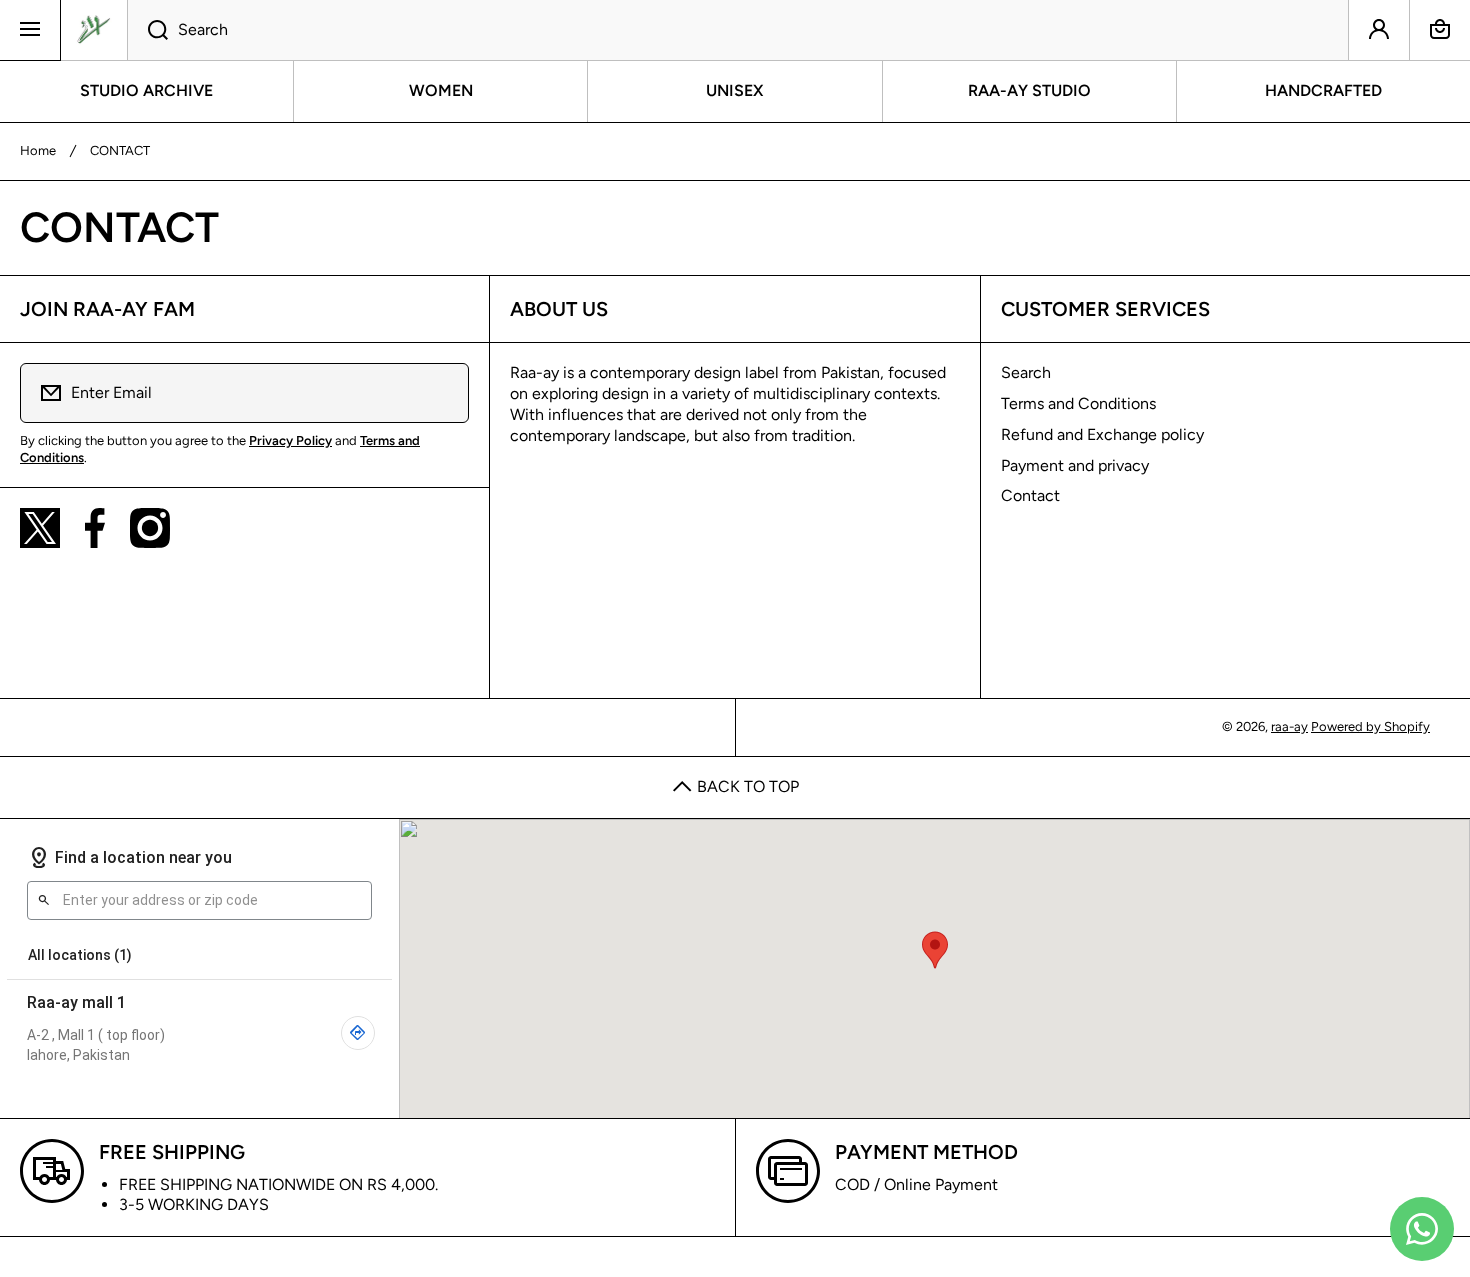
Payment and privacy (1075, 465)
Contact (1030, 495)
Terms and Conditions (1078, 403)
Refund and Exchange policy (1102, 434)
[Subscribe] (441, 393)
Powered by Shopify (1370, 726)
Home (38, 150)
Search (1026, 372)
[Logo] (94, 30)
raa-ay (1289, 726)
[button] (1440, 30)
